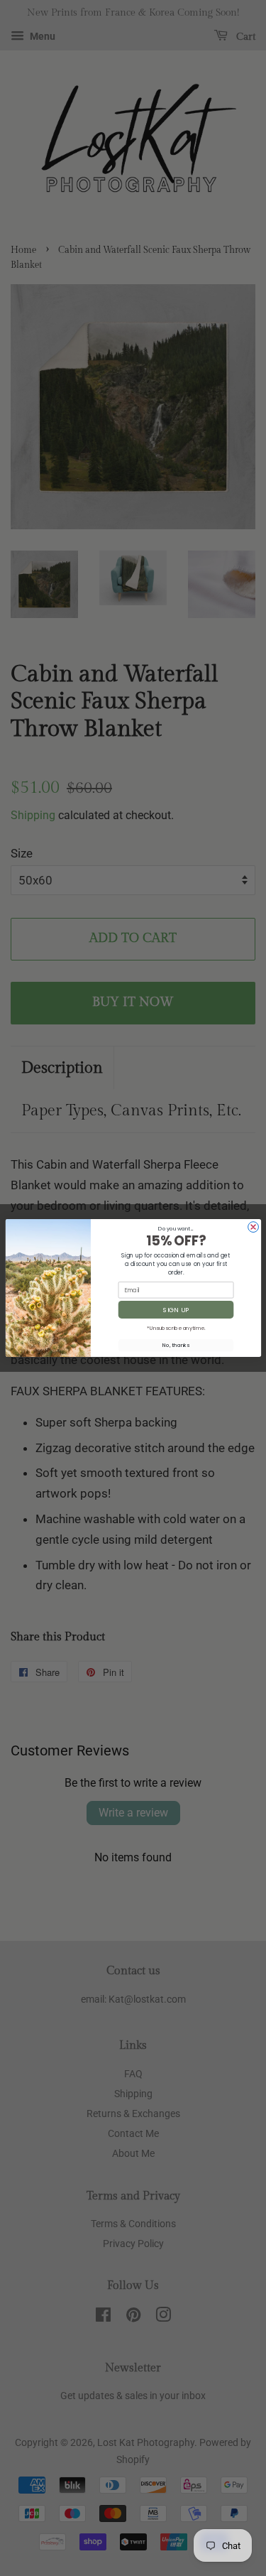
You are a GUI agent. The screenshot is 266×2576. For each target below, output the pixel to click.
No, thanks (176, 1345)
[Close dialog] (253, 1227)
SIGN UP (176, 1310)
